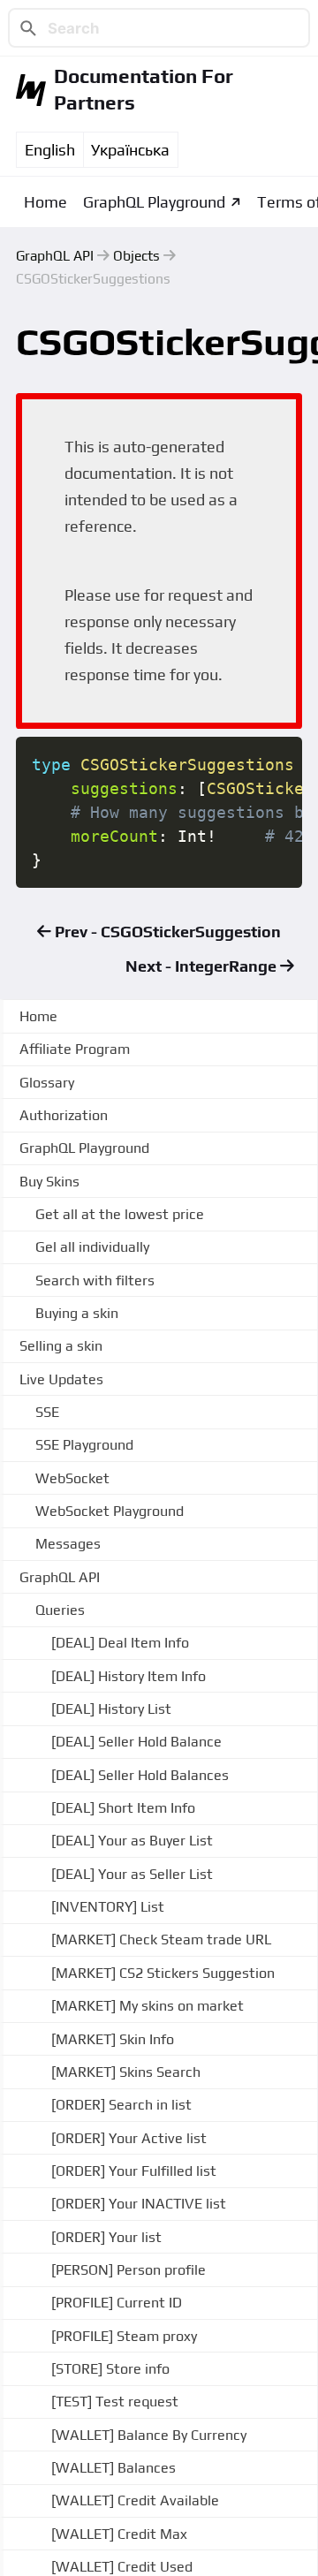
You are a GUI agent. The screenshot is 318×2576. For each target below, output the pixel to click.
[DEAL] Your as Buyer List (132, 1841)
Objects (136, 255)
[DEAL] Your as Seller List (132, 1874)
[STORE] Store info (110, 2369)
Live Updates (61, 1379)
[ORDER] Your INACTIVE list (139, 2204)
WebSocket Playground (110, 1511)
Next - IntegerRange (203, 966)
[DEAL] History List (111, 1709)
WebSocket (72, 1478)
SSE (47, 1412)
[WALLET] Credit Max (119, 2534)
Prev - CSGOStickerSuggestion (166, 932)
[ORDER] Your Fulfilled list (134, 2171)
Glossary (47, 1083)
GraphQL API (55, 255)
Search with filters (95, 1280)
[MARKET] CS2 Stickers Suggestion (163, 1973)
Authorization (64, 1115)
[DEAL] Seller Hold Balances (140, 1775)
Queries (60, 1610)
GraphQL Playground (154, 202)
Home (45, 202)
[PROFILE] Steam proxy (124, 2336)
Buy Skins (49, 1182)
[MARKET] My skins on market (148, 2006)
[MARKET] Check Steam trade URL (161, 1940)
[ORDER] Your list (106, 2237)
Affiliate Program (75, 1049)
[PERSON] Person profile (129, 2270)
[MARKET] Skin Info (113, 2039)
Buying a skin (77, 1313)
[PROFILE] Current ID (117, 2303)
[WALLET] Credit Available (135, 2500)
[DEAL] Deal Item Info (120, 1643)
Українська (130, 150)
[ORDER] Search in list (121, 2105)
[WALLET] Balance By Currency (149, 2435)
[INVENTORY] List (108, 1907)
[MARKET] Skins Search (126, 2072)
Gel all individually (92, 1247)
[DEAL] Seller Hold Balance (136, 1742)
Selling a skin (61, 1346)
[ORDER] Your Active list (129, 2138)
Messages (68, 1544)
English (50, 150)
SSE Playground (84, 1445)
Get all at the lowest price (120, 1214)
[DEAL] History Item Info (129, 1676)
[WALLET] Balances (114, 2468)
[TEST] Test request (115, 2402)
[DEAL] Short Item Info (123, 1808)
